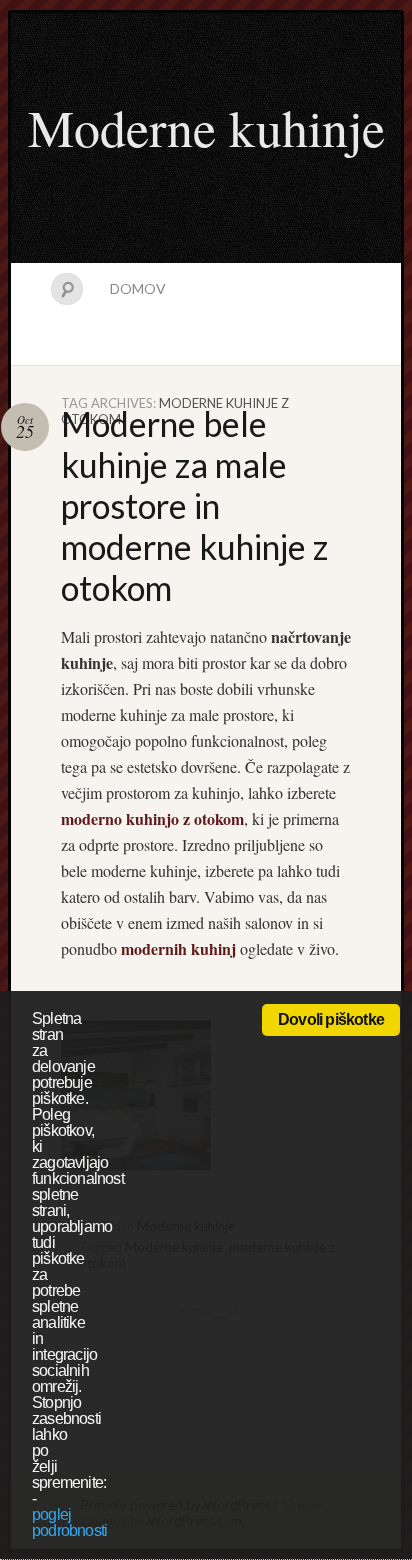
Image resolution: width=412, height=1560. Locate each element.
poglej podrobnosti (69, 1522)
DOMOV (138, 288)
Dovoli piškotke (331, 1019)
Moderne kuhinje (206, 127)
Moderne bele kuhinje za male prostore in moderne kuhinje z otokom (194, 505)
